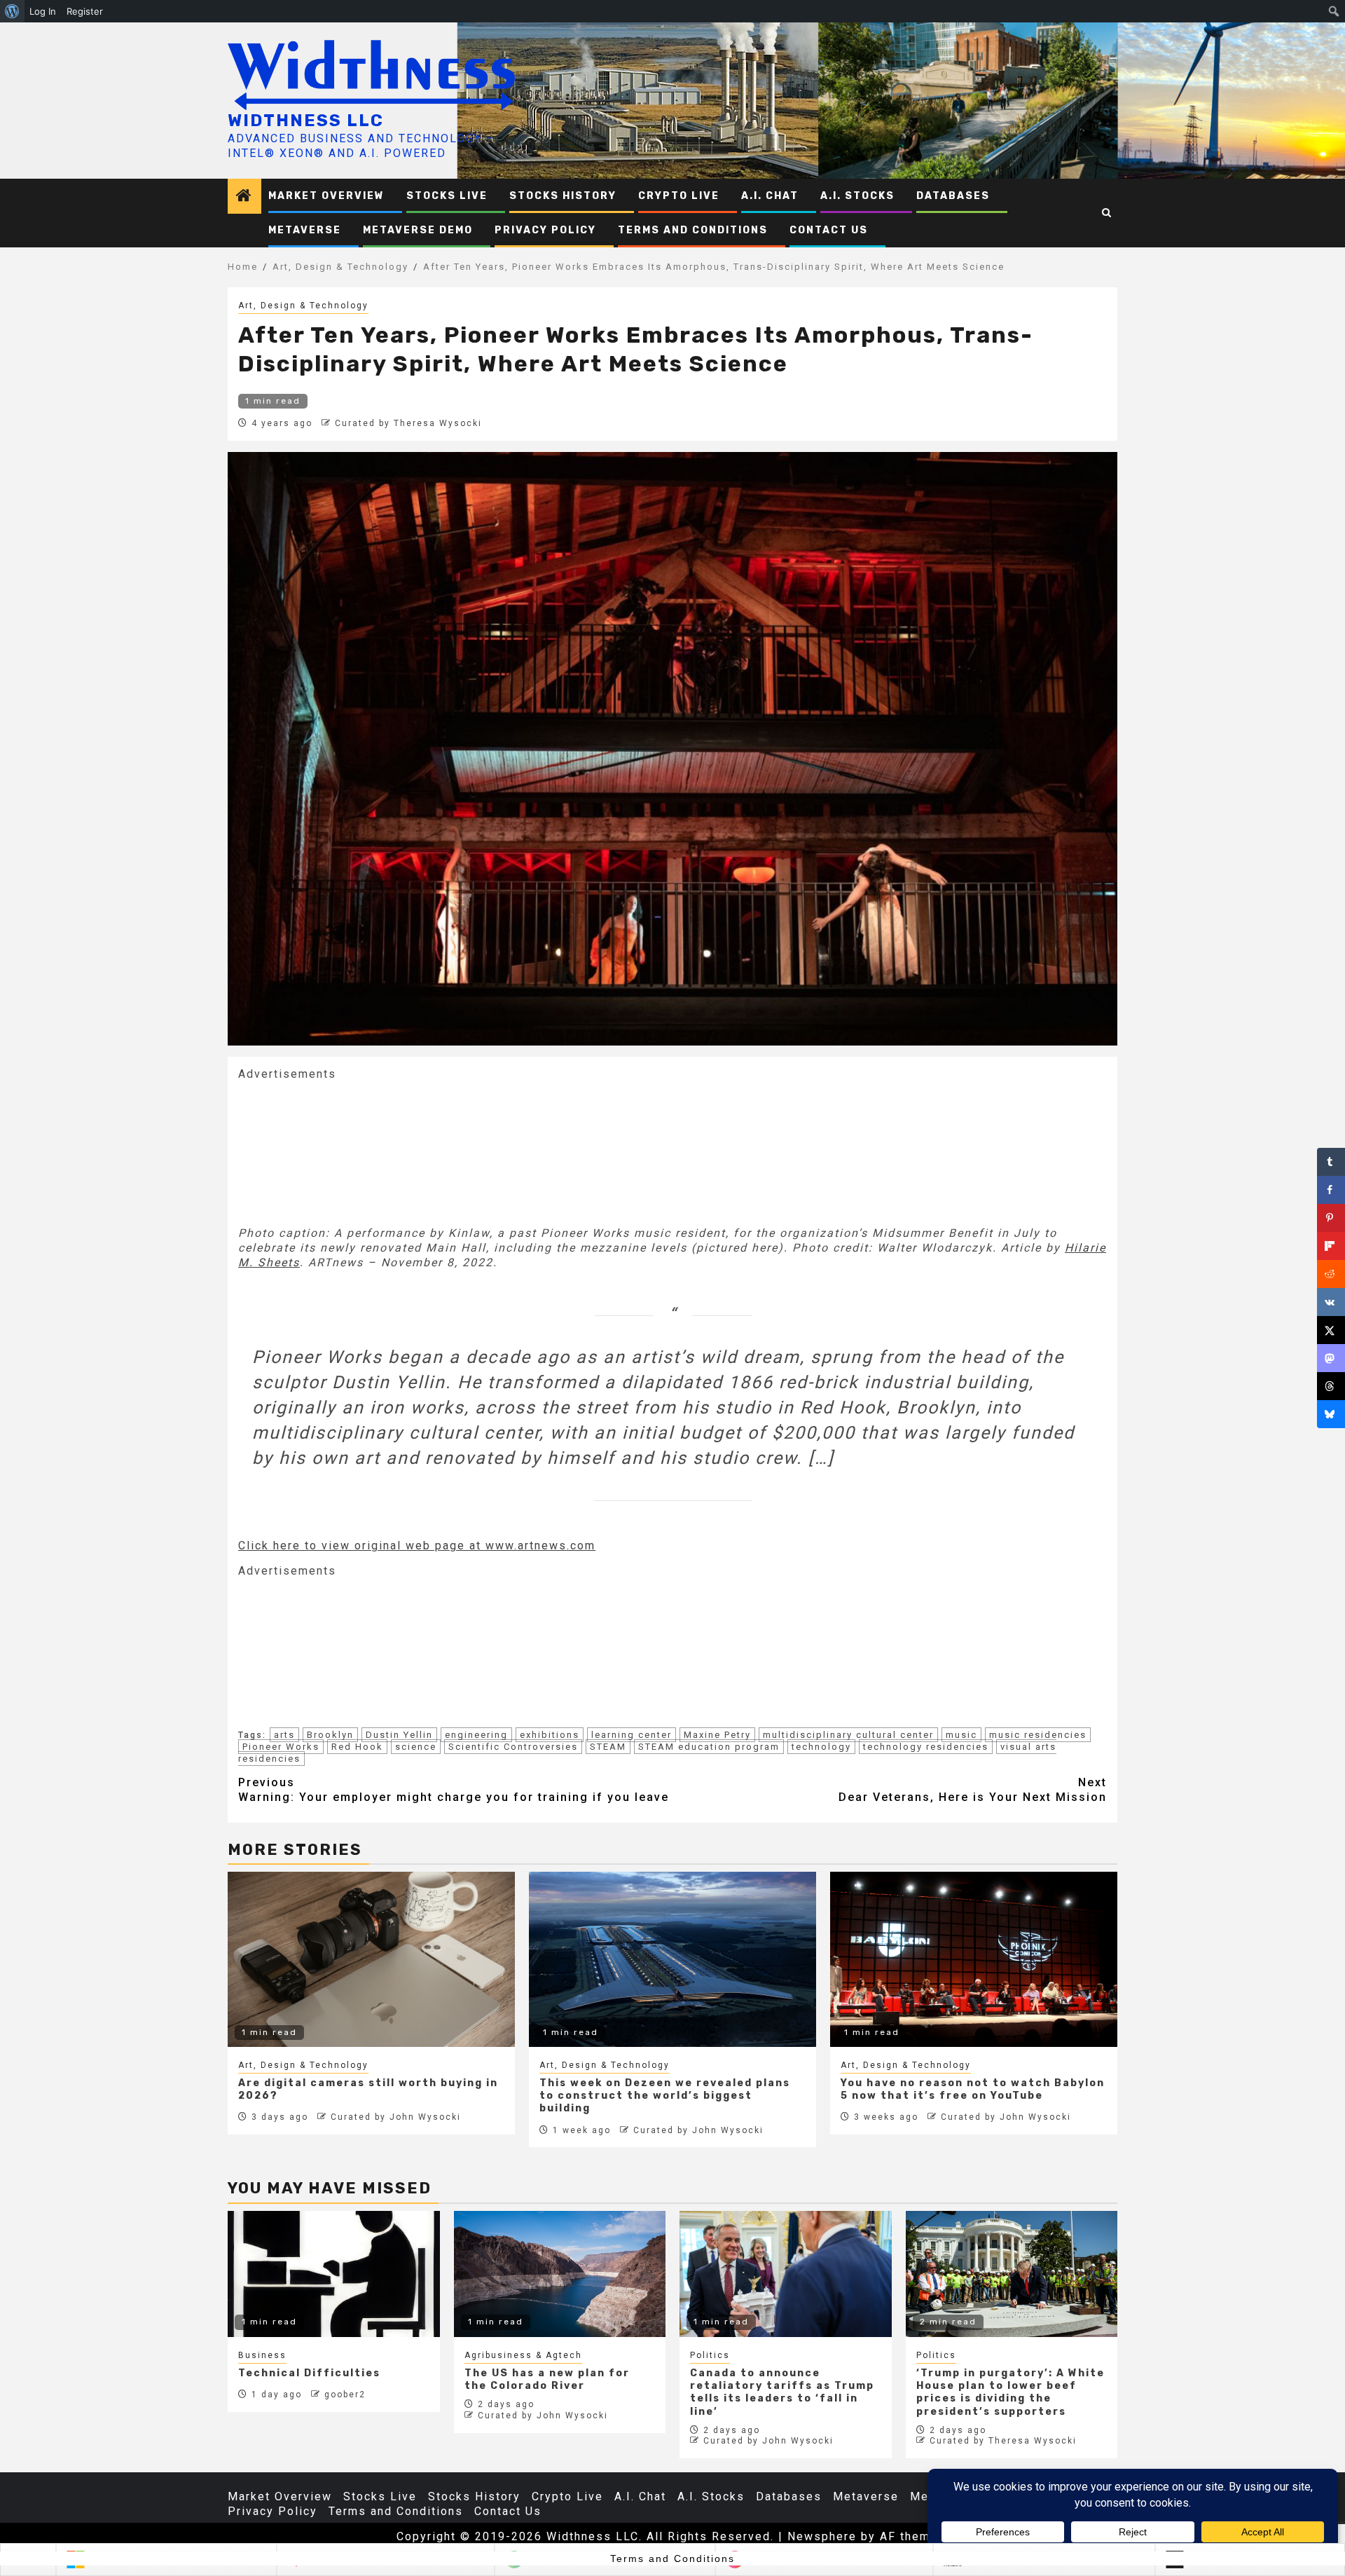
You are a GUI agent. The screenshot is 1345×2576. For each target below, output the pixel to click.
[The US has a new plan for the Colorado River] (560, 2274)
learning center (632, 1735)
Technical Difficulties (309, 2373)
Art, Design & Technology (303, 306)
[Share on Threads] (1331, 1386)
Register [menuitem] (85, 11)
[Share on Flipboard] (1331, 1246)
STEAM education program (709, 1747)
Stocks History (563, 196)
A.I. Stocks (857, 196)
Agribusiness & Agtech (523, 2355)
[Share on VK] (1331, 1302)
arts (284, 1735)
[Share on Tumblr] (1331, 1162)
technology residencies (926, 1747)
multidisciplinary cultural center (848, 1735)
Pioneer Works (281, 1747)
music (961, 1735)
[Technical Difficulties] (334, 2274)
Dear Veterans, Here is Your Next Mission (973, 1790)
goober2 (345, 2395)
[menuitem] (12, 11)
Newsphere (822, 2536)
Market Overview (326, 196)
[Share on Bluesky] (1331, 1414)
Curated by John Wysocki (396, 2117)
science (416, 1747)
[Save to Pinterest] (1331, 1218)
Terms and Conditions (693, 230)
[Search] (1107, 213)
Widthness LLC (306, 121)
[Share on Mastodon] (1331, 1358)
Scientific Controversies (513, 1747)
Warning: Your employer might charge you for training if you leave (454, 1790)
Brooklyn (330, 1735)
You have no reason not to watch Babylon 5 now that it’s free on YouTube (973, 2089)
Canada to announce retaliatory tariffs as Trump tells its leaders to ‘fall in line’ (782, 2392)
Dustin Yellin (399, 1735)
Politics (710, 2355)
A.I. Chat (770, 196)
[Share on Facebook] (1331, 1190)
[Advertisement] (343, 1152)
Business (262, 2355)
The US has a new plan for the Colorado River (547, 2379)
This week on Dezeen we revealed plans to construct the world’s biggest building (665, 2096)
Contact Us (829, 230)
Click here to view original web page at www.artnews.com (417, 1546)
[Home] (244, 197)
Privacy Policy (545, 230)
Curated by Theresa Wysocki (408, 423)
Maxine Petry (717, 1735)
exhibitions (550, 1735)
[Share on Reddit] (1331, 1274)
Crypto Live (679, 196)
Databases (953, 196)
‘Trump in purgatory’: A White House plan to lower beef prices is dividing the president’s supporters (1011, 2392)
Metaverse (305, 230)
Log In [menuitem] (43, 11)
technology (821, 1747)
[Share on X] (1331, 1330)
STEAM (608, 1747)
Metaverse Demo (418, 230)
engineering (476, 1735)
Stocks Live (447, 196)
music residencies (1038, 1735)
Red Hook (357, 1747)
